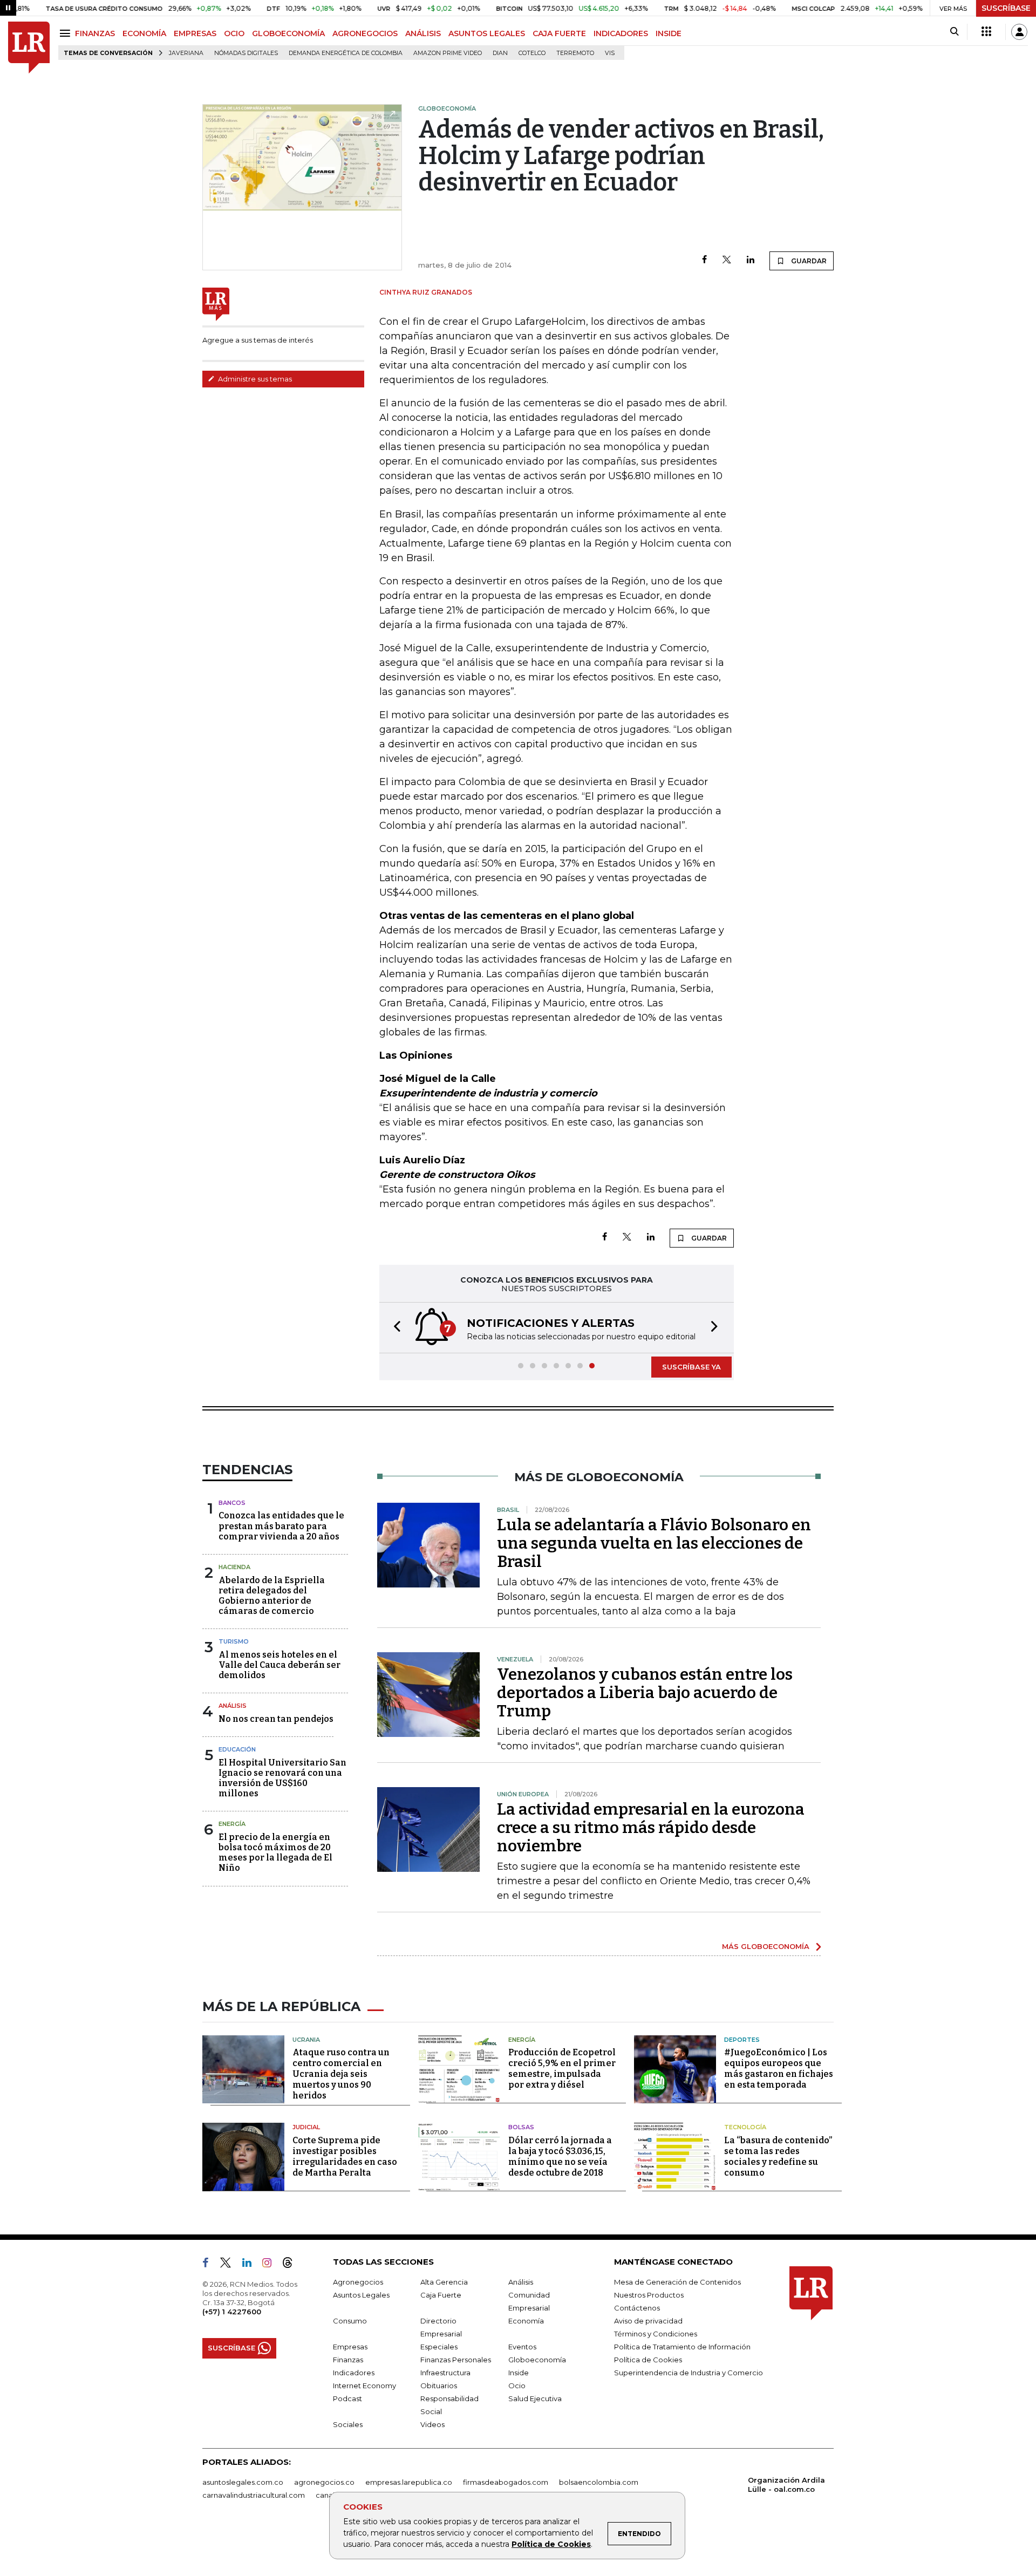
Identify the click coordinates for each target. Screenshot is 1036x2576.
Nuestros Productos (649, 2295)
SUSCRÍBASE (1006, 8)
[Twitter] (727, 260)
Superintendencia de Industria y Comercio (689, 2373)
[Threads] (292, 2265)
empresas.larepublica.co (409, 2482)
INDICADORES (621, 33)
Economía (526, 2321)
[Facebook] (704, 260)
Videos (432, 2424)
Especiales (439, 2347)
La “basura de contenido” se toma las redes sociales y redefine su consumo (778, 2156)
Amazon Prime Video (448, 53)
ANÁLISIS (423, 33)
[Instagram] (271, 2265)
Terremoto (575, 53)
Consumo (350, 2321)
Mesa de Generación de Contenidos (677, 2282)
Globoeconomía (537, 2360)
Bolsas (521, 2127)
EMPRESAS (195, 33)
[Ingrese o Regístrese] (1019, 32)
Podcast (347, 2398)
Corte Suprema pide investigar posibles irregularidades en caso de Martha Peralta (345, 2156)
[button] (394, 1328)
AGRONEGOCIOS (365, 33)
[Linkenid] (251, 2265)
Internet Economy (364, 2386)
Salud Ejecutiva (535, 2398)
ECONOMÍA (144, 33)
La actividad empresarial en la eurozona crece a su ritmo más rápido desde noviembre (651, 1828)
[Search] (954, 32)
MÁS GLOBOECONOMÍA (766, 1946)
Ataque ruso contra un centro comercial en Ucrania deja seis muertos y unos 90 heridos (341, 2074)
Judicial (306, 2127)
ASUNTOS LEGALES (487, 33)
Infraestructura (445, 2373)
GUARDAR (808, 261)
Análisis (233, 1706)
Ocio (517, 2386)
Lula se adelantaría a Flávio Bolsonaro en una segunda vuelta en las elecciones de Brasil (654, 1543)
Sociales (348, 2424)
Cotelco (532, 53)
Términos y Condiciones (656, 2334)
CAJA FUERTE (559, 33)
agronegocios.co (324, 2482)
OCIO (234, 33)
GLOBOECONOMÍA (288, 33)
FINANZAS (95, 33)
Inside (519, 2373)
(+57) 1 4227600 (232, 2312)
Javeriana (186, 53)
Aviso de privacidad (648, 2321)
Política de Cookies (551, 2544)
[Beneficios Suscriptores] (986, 32)
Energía (232, 1824)
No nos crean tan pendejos (276, 1719)
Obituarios (439, 2386)
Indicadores (354, 2373)
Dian (500, 53)
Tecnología (745, 2127)
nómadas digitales (246, 53)
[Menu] (67, 33)
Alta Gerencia (444, 2282)
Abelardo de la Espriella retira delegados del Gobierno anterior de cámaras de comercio (272, 1596)
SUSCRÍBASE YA (691, 1367)
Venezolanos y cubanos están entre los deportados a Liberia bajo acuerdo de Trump (645, 1693)
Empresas (350, 2347)
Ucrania (306, 2040)
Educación (237, 1749)
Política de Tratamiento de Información (682, 2347)
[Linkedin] (751, 260)
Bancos (232, 1503)
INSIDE (669, 33)
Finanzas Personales (456, 2360)
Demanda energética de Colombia (346, 53)
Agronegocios (358, 2282)
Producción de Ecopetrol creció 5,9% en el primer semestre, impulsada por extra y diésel (562, 2069)
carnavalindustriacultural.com (254, 2495)
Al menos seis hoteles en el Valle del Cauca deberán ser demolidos (280, 1665)
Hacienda (234, 1567)
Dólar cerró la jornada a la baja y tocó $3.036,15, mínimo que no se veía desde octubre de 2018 (560, 2156)
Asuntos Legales (361, 2295)
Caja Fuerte (441, 2295)
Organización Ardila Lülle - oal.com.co (786, 2485)
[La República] (29, 48)
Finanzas (348, 2360)
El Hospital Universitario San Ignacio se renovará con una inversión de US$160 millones (282, 1778)
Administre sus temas (254, 379)
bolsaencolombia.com (599, 2482)
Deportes (742, 2040)
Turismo (234, 1641)
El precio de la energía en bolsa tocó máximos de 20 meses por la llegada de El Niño (275, 1853)
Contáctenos (637, 2308)
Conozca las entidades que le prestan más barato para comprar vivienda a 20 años (281, 1526)
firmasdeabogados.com (506, 2482)
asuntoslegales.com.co (243, 2482)
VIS (610, 53)
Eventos (522, 2347)
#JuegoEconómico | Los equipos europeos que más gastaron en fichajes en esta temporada (779, 2069)
